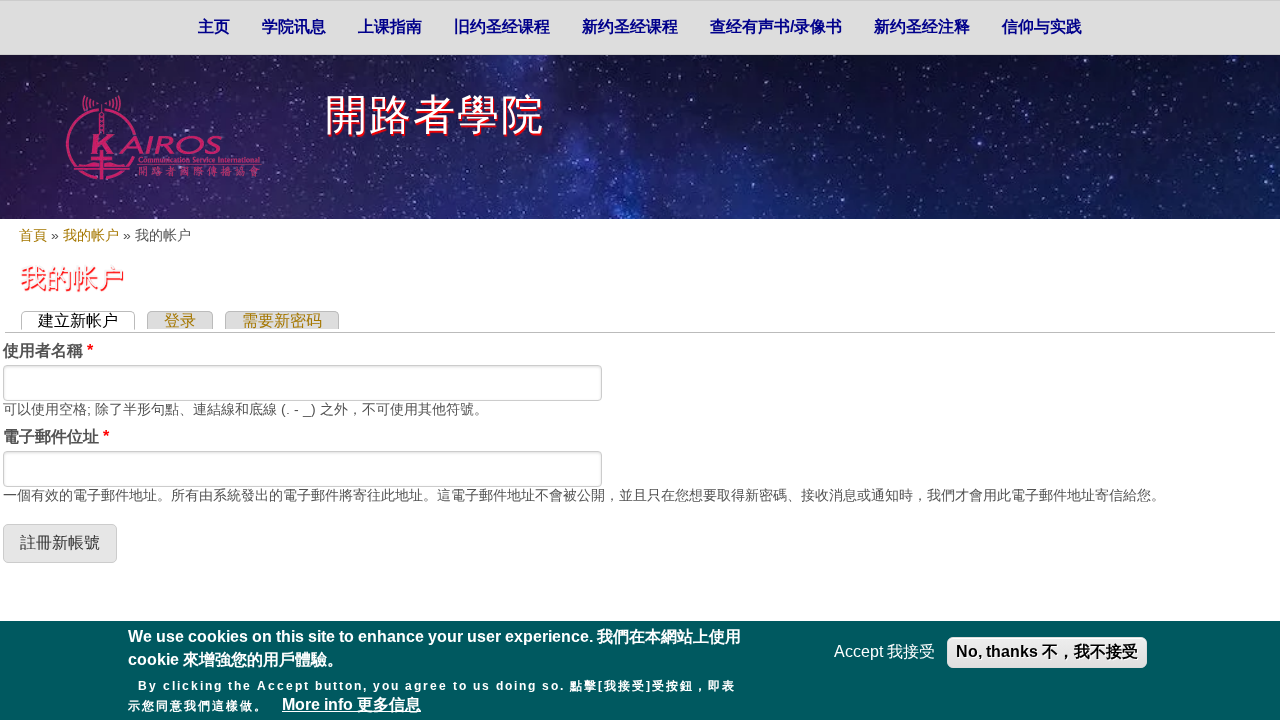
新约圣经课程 (630, 26)
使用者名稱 (48, 350)
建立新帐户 (86, 320)
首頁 (33, 235)
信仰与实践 (1042, 26)
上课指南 (390, 26)
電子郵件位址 (56, 436)
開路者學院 (435, 114)
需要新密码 (282, 320)
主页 (214, 26)
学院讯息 (294, 26)
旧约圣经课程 (502, 26)
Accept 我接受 (884, 651)
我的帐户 (91, 235)
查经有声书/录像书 (776, 26)
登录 (180, 320)
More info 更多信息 (351, 704)
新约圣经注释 (922, 26)
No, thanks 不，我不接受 (1047, 651)
